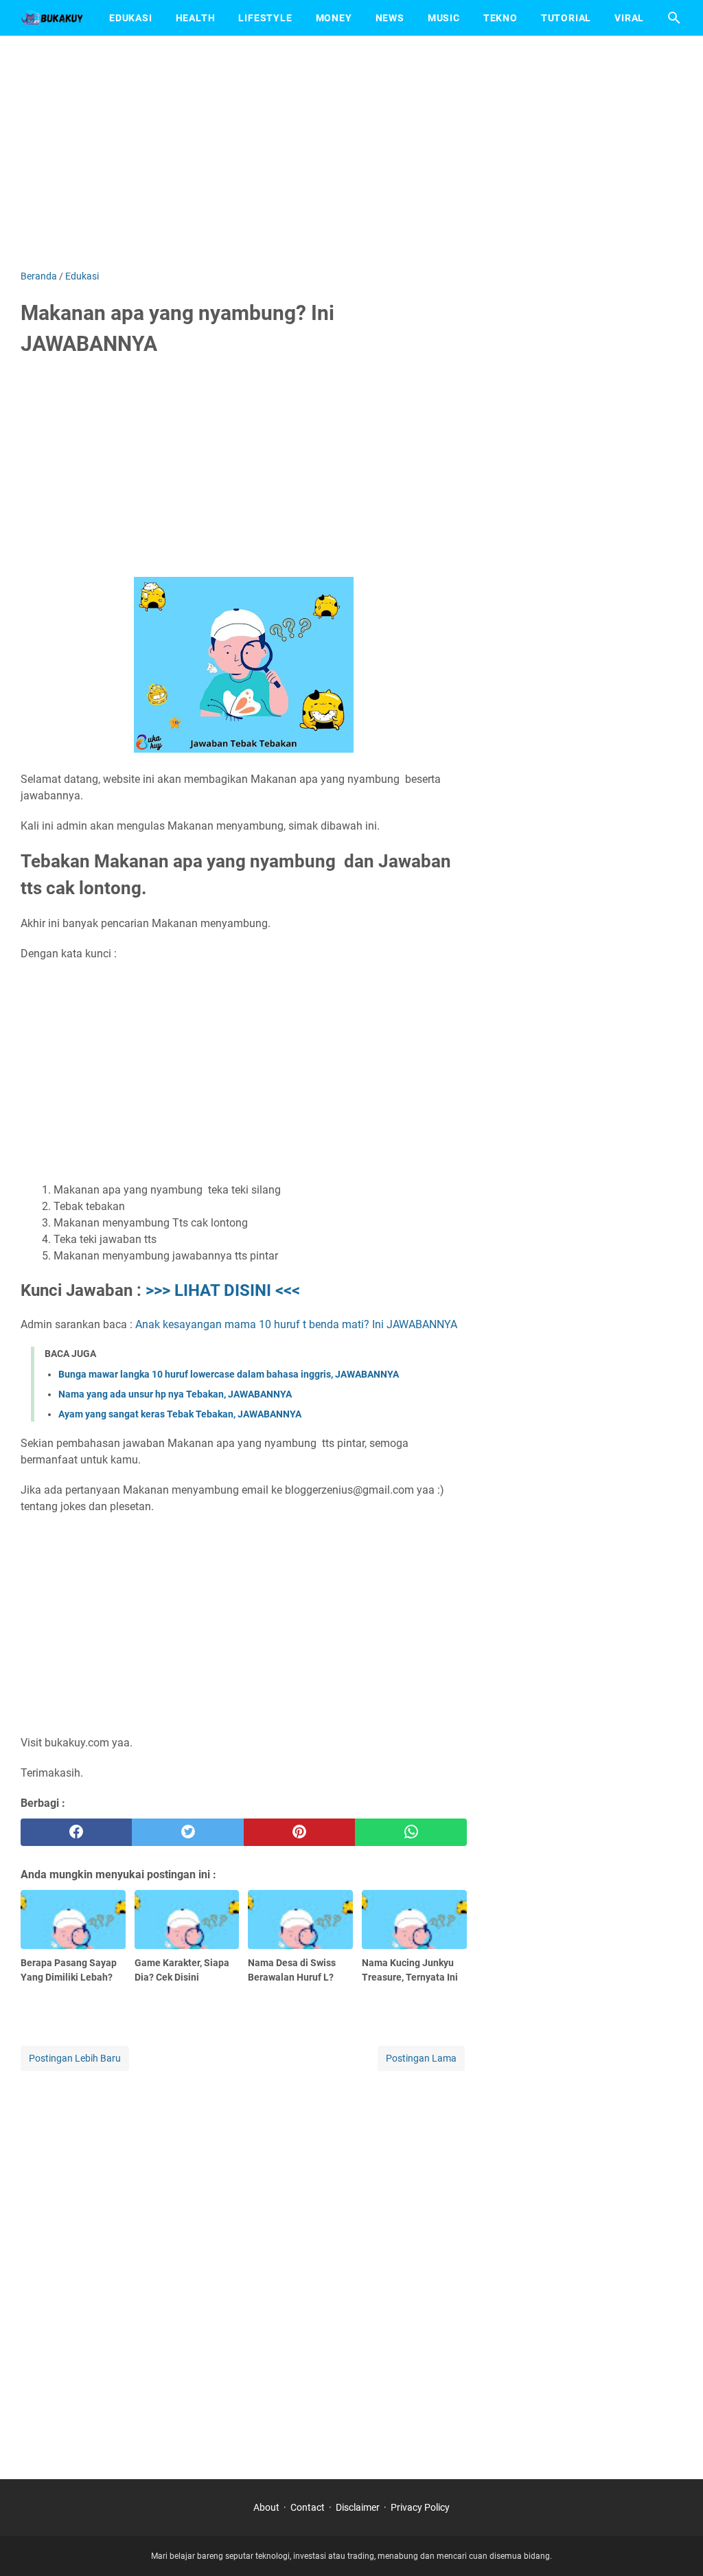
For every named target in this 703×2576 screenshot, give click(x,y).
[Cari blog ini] (674, 18)
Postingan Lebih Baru (75, 2058)
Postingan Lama (421, 2058)
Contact (308, 2507)
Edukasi (131, 18)
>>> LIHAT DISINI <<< (223, 1290)
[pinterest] (299, 1832)
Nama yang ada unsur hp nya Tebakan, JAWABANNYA (175, 1394)
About (266, 2507)
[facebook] (76, 1832)
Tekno (500, 18)
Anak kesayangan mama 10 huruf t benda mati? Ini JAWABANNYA (296, 1324)
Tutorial (566, 18)
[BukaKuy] (52, 18)
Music (444, 18)
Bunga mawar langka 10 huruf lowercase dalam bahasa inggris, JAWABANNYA (229, 1374)
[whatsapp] (411, 1832)
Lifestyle (265, 18)
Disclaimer (358, 2507)
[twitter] (187, 1832)
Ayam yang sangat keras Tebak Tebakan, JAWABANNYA (180, 1414)
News (390, 18)
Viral (629, 18)
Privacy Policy (420, 2507)
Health (196, 18)
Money (334, 18)
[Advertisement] (351, 152)
